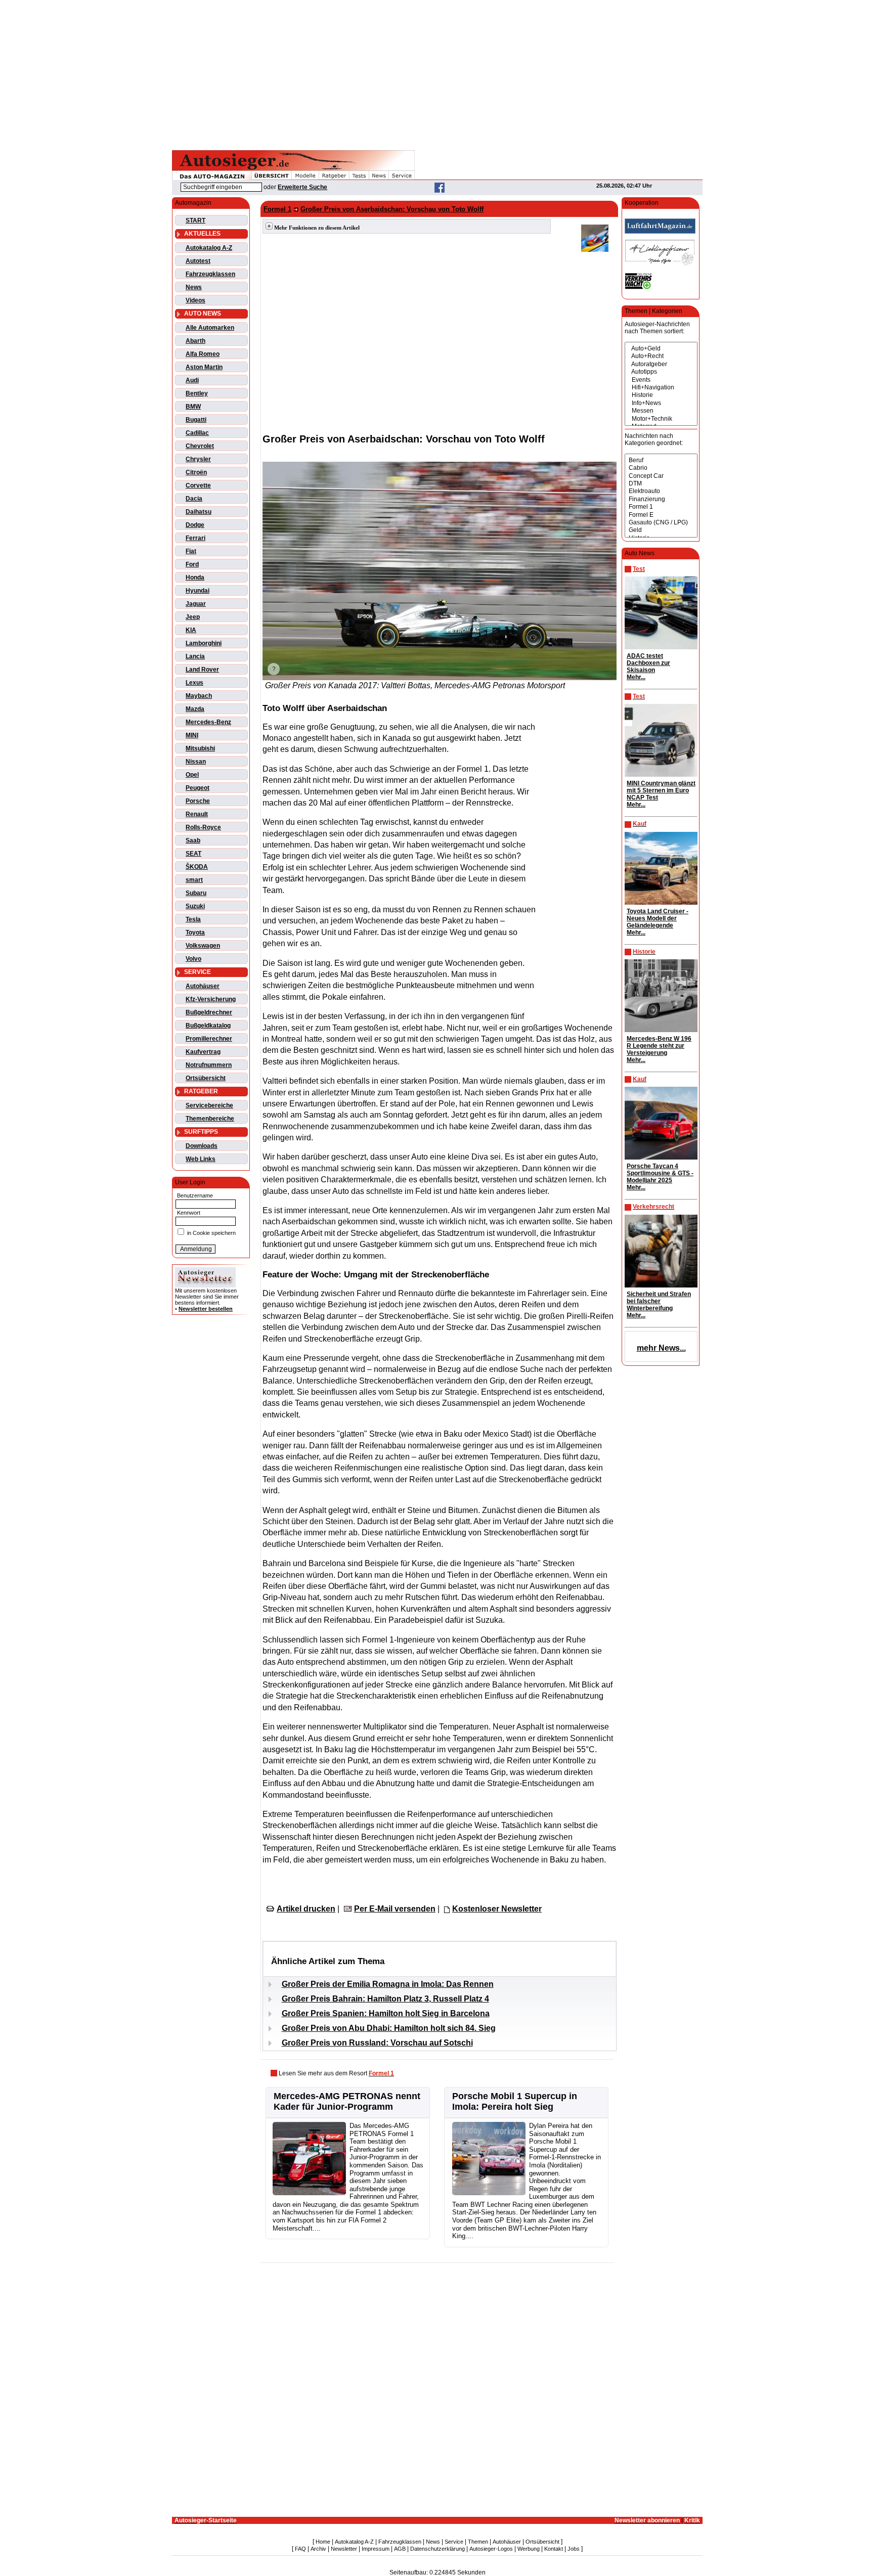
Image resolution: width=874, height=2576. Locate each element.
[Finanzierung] (661, 499)
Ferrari (195, 538)
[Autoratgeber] (661, 364)
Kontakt (554, 2549)
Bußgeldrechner (209, 1012)
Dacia (194, 499)
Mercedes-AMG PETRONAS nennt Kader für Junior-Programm (347, 2101)
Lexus (194, 683)
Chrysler (198, 459)
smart (194, 880)
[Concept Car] (661, 476)
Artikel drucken (306, 1909)
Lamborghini (204, 643)
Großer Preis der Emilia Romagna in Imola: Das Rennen (388, 1984)
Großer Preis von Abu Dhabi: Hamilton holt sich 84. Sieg (389, 2028)
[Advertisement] (437, 73)
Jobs (574, 2549)
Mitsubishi (200, 748)
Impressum (376, 2549)
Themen (478, 2542)
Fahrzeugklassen (210, 274)
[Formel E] (661, 515)
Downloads (202, 1146)
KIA (191, 630)
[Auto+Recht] (661, 356)
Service (454, 2542)
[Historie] (661, 395)
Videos (195, 300)
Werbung (529, 2549)
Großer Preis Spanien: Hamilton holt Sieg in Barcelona (386, 2013)
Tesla (193, 919)
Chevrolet (200, 446)
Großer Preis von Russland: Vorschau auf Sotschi (377, 2043)
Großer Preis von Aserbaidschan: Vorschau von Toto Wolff (392, 209)
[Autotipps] (661, 372)
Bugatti (196, 420)
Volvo (193, 959)
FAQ (300, 2549)
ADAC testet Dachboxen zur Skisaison (648, 663)
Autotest (198, 261)
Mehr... (636, 677)
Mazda (195, 709)
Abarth (195, 341)
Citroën (196, 472)
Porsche (198, 801)
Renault (197, 814)
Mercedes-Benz (208, 722)
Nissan (196, 762)
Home (323, 2542)
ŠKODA (197, 867)
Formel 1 (277, 209)
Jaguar (196, 604)
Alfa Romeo (203, 354)
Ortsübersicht (206, 1078)
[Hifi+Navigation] (661, 388)
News (194, 287)
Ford (192, 564)
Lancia (195, 656)
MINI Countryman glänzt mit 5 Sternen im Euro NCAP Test (661, 790)
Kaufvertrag (203, 1052)
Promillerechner (209, 1039)
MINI (192, 735)
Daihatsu (199, 512)
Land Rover (202, 670)
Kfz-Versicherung (211, 999)
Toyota (195, 932)
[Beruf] (661, 460)
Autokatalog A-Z (209, 248)
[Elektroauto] (661, 491)
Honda (195, 578)
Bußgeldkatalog (208, 1026)
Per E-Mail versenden (395, 1909)
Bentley (197, 393)
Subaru (196, 893)
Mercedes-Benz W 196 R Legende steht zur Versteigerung (659, 1046)
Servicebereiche (209, 1105)
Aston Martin (204, 367)
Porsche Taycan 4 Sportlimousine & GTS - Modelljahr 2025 (660, 1173)
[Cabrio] (661, 468)
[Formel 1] (661, 507)
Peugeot (198, 788)
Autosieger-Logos (491, 2549)
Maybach (199, 696)
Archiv (318, 2549)
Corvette (198, 485)
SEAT (193, 854)
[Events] (661, 380)
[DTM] (661, 484)
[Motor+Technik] (661, 419)
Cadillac (197, 433)
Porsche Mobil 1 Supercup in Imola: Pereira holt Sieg (515, 2101)
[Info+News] (661, 403)
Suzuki (195, 906)
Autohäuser (203, 986)
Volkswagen (203, 946)
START (195, 220)
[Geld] (661, 530)
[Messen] (661, 411)
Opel (192, 775)
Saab (193, 840)
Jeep (193, 617)
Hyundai (198, 591)
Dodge (195, 525)
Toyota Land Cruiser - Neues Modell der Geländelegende (658, 918)
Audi (192, 380)
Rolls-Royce (203, 827)
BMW (193, 407)
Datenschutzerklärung (438, 2549)
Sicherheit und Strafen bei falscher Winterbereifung (659, 1301)
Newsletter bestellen (206, 1309)
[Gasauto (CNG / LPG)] (661, 523)
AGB (400, 2549)
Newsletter (344, 2549)
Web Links (201, 1159)
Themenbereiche (210, 1119)
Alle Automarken (210, 328)
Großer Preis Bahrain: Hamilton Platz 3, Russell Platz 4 (385, 1999)
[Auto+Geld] (661, 349)
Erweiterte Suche (302, 187)
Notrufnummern (209, 1065)
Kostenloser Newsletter (497, 1909)
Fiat (191, 551)
